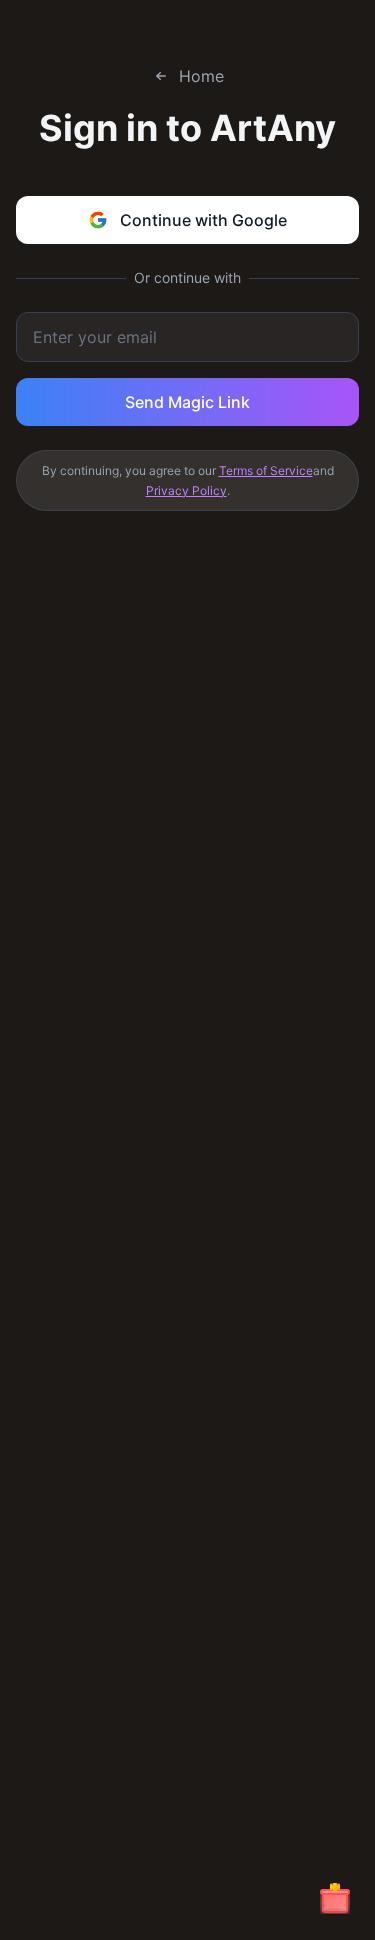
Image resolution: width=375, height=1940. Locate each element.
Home (201, 76)
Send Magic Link (187, 402)
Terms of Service (266, 470)
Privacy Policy (186, 490)
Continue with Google (203, 220)
